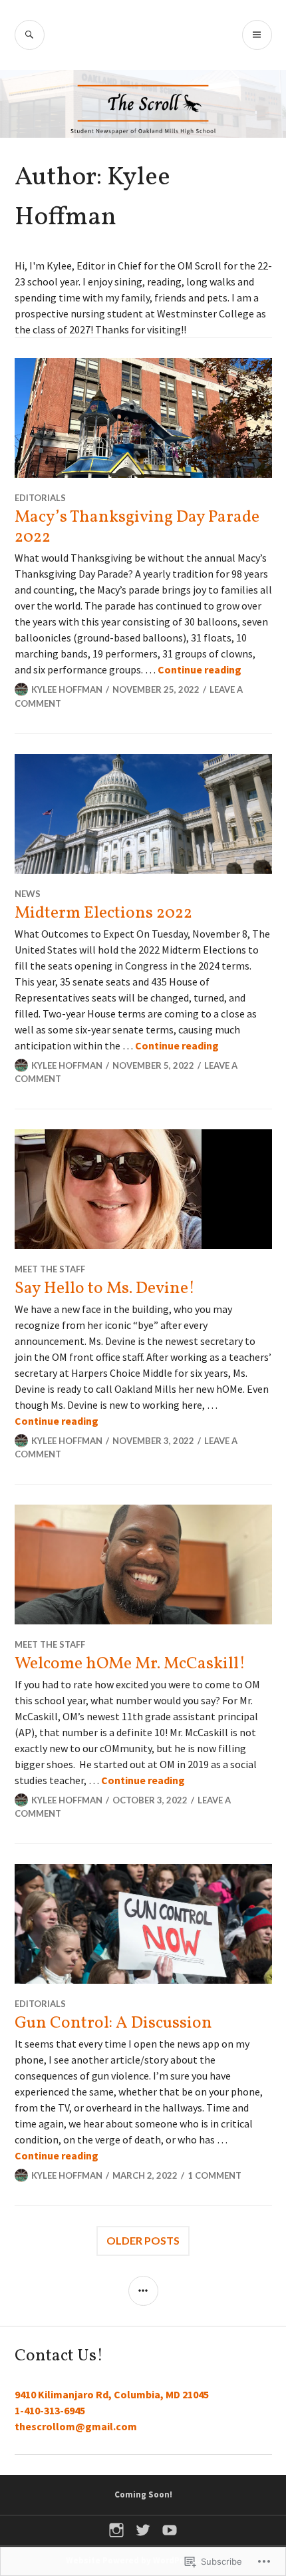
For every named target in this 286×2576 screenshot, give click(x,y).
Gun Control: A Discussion (113, 2023)
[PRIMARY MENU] (257, 35)
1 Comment (214, 2175)
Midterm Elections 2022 (103, 913)
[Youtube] (170, 2530)
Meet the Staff (50, 1269)
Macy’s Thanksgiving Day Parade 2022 (137, 527)
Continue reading (200, 669)
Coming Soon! (143, 2494)
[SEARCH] (30, 35)
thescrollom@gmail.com (76, 2426)
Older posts (143, 2240)
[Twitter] (143, 2530)
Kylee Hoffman (67, 689)
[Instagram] (116, 2530)
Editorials (40, 498)
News (28, 894)
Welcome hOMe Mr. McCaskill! (130, 1664)
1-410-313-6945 (50, 2410)
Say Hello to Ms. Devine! (105, 1289)
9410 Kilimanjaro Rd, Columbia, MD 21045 (112, 2394)
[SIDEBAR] (143, 2291)
